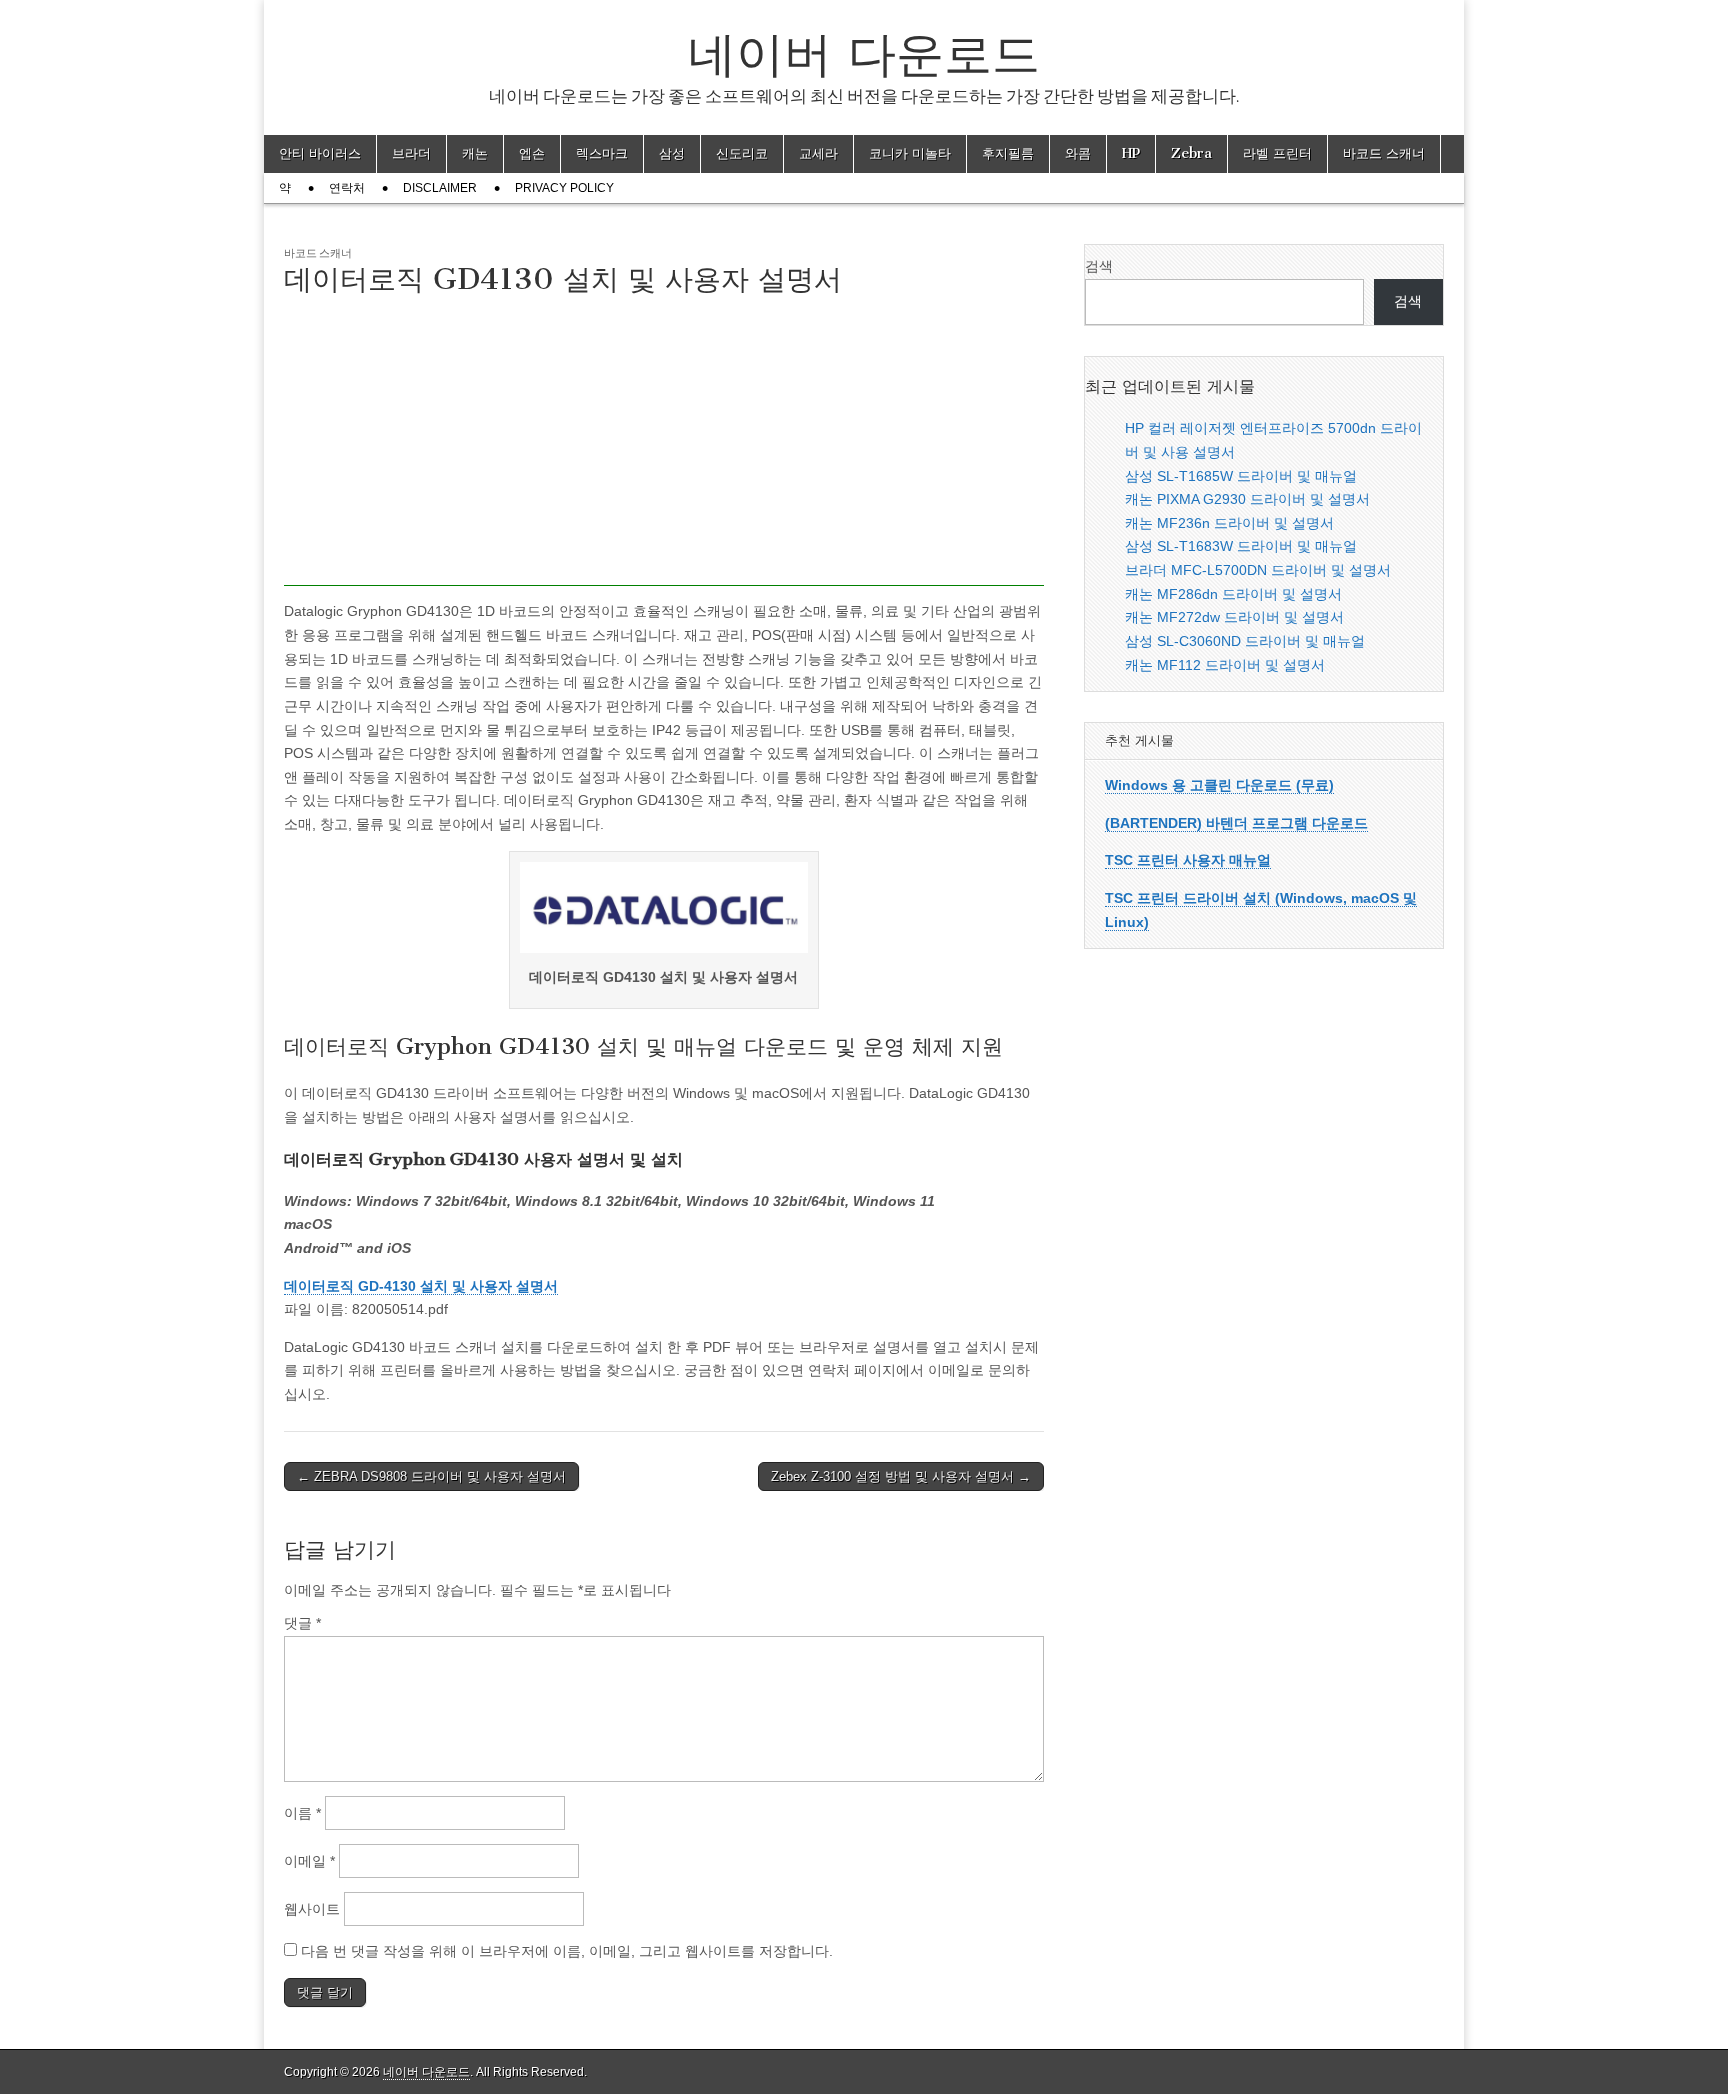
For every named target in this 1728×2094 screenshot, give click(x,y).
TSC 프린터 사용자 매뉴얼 (1188, 860)
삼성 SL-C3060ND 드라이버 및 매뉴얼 (1245, 641)
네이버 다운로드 (864, 53)
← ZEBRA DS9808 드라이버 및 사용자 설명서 (431, 1476)
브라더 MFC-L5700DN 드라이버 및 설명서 (1258, 570)
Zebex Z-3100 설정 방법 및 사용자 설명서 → (901, 1476)
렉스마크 (602, 153)
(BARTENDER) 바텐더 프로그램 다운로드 (1236, 823)
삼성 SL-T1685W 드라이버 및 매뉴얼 (1241, 476)
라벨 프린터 (1277, 153)
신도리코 (742, 153)
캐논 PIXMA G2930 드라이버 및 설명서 (1247, 499)
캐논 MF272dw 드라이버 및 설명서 (1234, 617)
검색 (1099, 266)
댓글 (302, 1623)
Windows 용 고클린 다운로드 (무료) (1219, 785)
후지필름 (1008, 153)
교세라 (818, 153)
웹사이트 (312, 1909)
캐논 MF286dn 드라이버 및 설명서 (1233, 594)
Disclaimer (440, 188)
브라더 (411, 153)
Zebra (1191, 153)
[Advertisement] (664, 446)
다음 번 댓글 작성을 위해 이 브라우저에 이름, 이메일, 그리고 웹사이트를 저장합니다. (567, 1951)
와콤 (1078, 153)
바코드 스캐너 (1384, 153)
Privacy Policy (564, 188)
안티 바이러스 (320, 153)
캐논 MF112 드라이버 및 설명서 (1225, 665)
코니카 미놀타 (910, 153)
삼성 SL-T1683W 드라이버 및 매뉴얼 (1241, 546)
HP (1131, 153)
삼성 (672, 153)
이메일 (309, 1861)
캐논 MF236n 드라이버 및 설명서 (1229, 523)
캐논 (475, 153)
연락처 (347, 188)
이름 (302, 1813)
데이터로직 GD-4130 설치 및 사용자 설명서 (421, 1286)
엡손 (532, 153)
